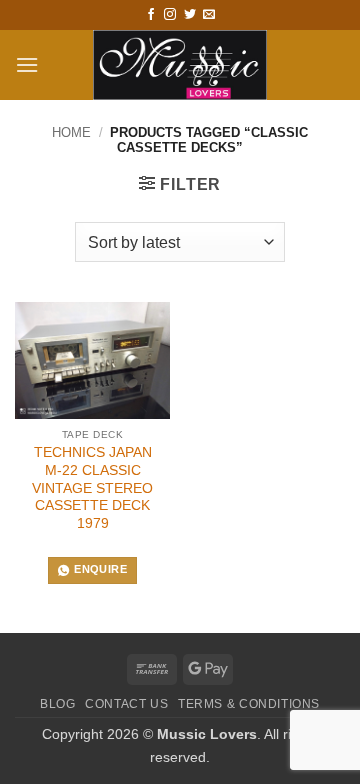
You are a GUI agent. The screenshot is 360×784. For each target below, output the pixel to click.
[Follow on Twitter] (190, 15)
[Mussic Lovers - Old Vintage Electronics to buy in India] (180, 65)
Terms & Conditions (249, 704)
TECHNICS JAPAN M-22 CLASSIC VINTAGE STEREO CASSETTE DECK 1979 (92, 488)
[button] (27, 64)
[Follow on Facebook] (151, 15)
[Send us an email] (209, 15)
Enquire (100, 569)
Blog (57, 704)
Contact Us (126, 704)
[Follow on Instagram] (170, 15)
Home (71, 132)
